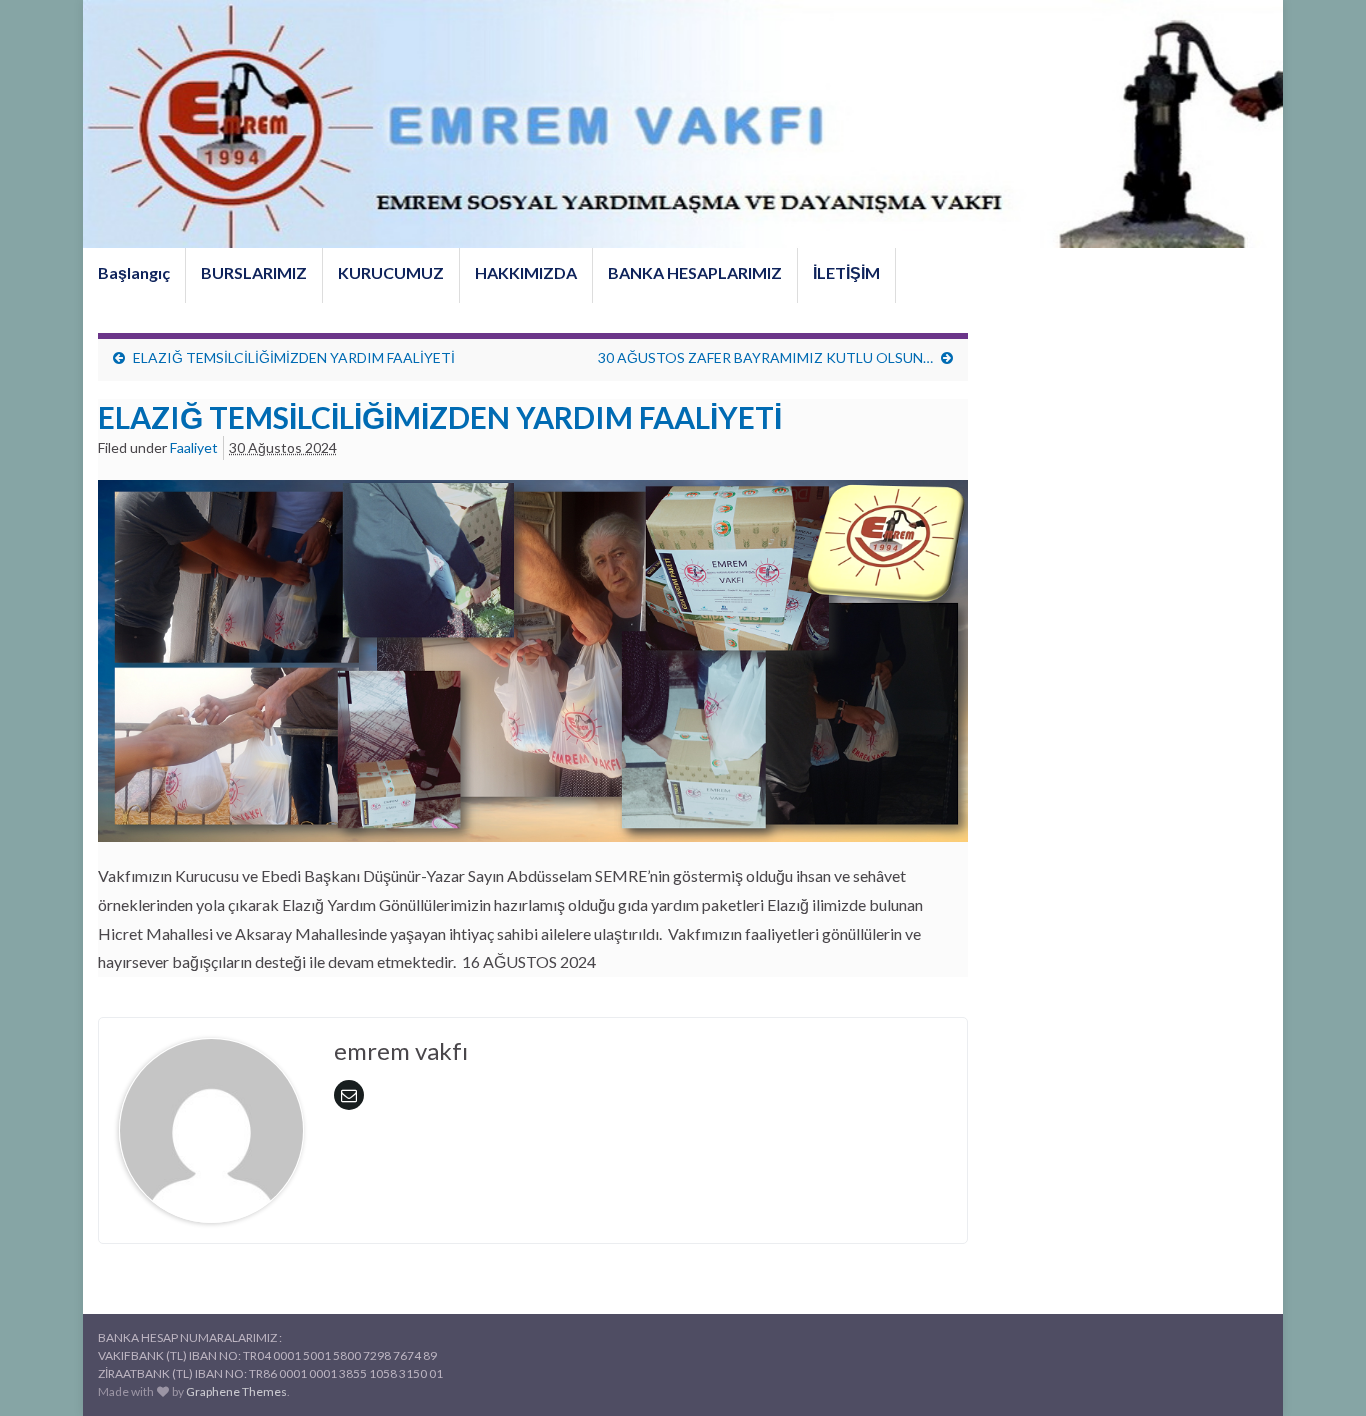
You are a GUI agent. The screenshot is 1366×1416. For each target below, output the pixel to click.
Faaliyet (194, 447)
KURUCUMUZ (391, 272)
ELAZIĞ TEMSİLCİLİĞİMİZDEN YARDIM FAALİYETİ (295, 357)
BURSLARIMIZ (254, 272)
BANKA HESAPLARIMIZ (695, 272)
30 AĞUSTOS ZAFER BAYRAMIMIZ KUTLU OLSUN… (765, 357)
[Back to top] (1321, 1371)
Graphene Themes (236, 1391)
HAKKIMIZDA (526, 272)
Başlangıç (134, 272)
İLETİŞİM (846, 272)
